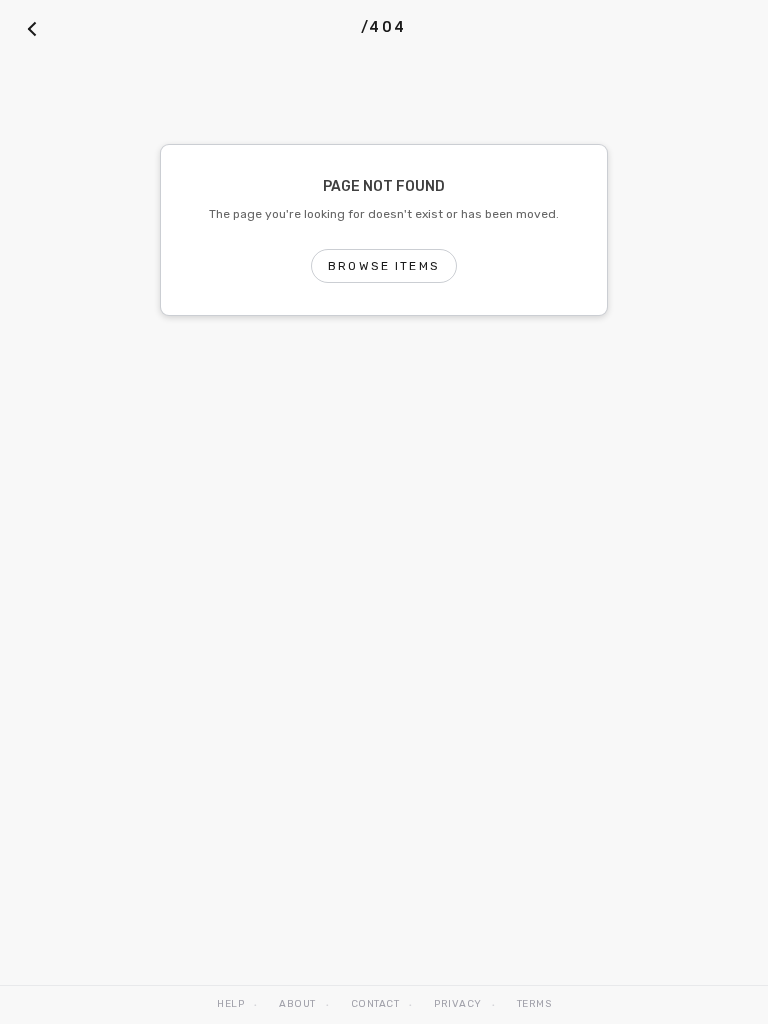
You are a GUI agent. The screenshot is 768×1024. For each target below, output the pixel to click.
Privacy (458, 1004)
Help (230, 1004)
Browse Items (384, 266)
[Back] (32, 28)
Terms (534, 1004)
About (297, 1004)
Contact (375, 1004)
